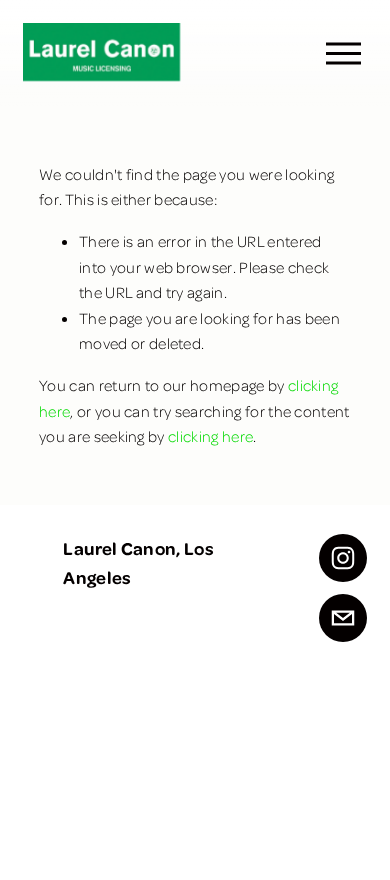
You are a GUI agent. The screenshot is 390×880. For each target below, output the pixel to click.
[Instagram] (343, 558)
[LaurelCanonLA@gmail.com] (343, 618)
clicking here (210, 436)
